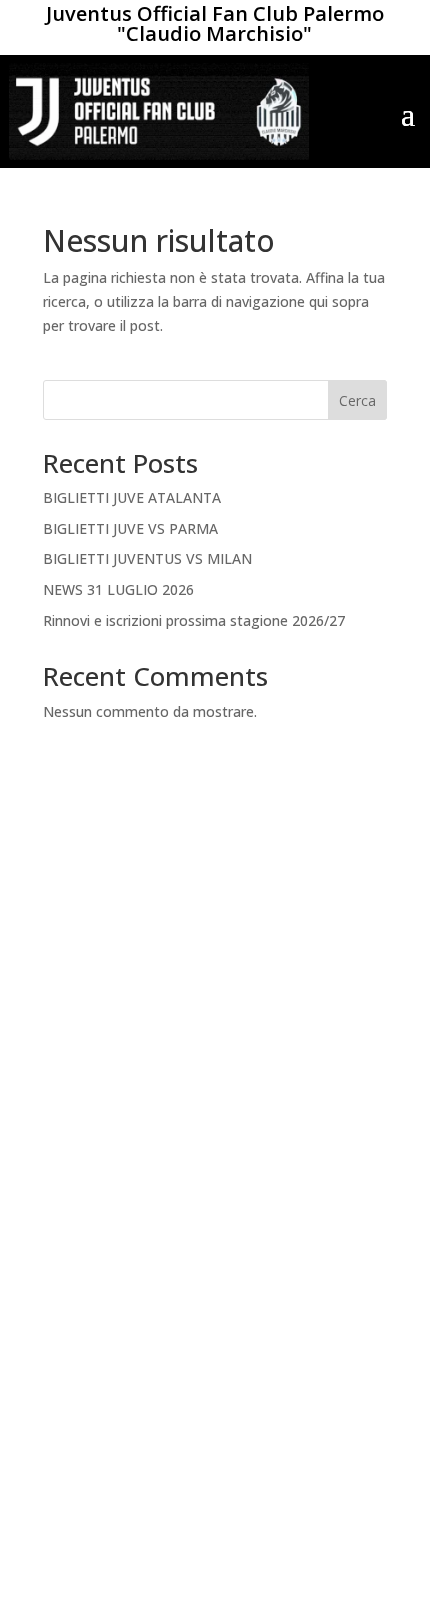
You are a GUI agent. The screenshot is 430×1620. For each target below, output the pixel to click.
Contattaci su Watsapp (215, 1430)
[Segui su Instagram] (235, 1352)
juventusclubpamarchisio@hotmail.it (215, 1527)
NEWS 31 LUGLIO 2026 (118, 589)
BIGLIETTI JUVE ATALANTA (132, 497)
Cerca (357, 400)
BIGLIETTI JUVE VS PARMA (130, 528)
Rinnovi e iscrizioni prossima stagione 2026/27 (194, 620)
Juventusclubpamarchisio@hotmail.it (215, 1076)
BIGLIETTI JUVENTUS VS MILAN (147, 558)
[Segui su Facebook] (195, 1352)
